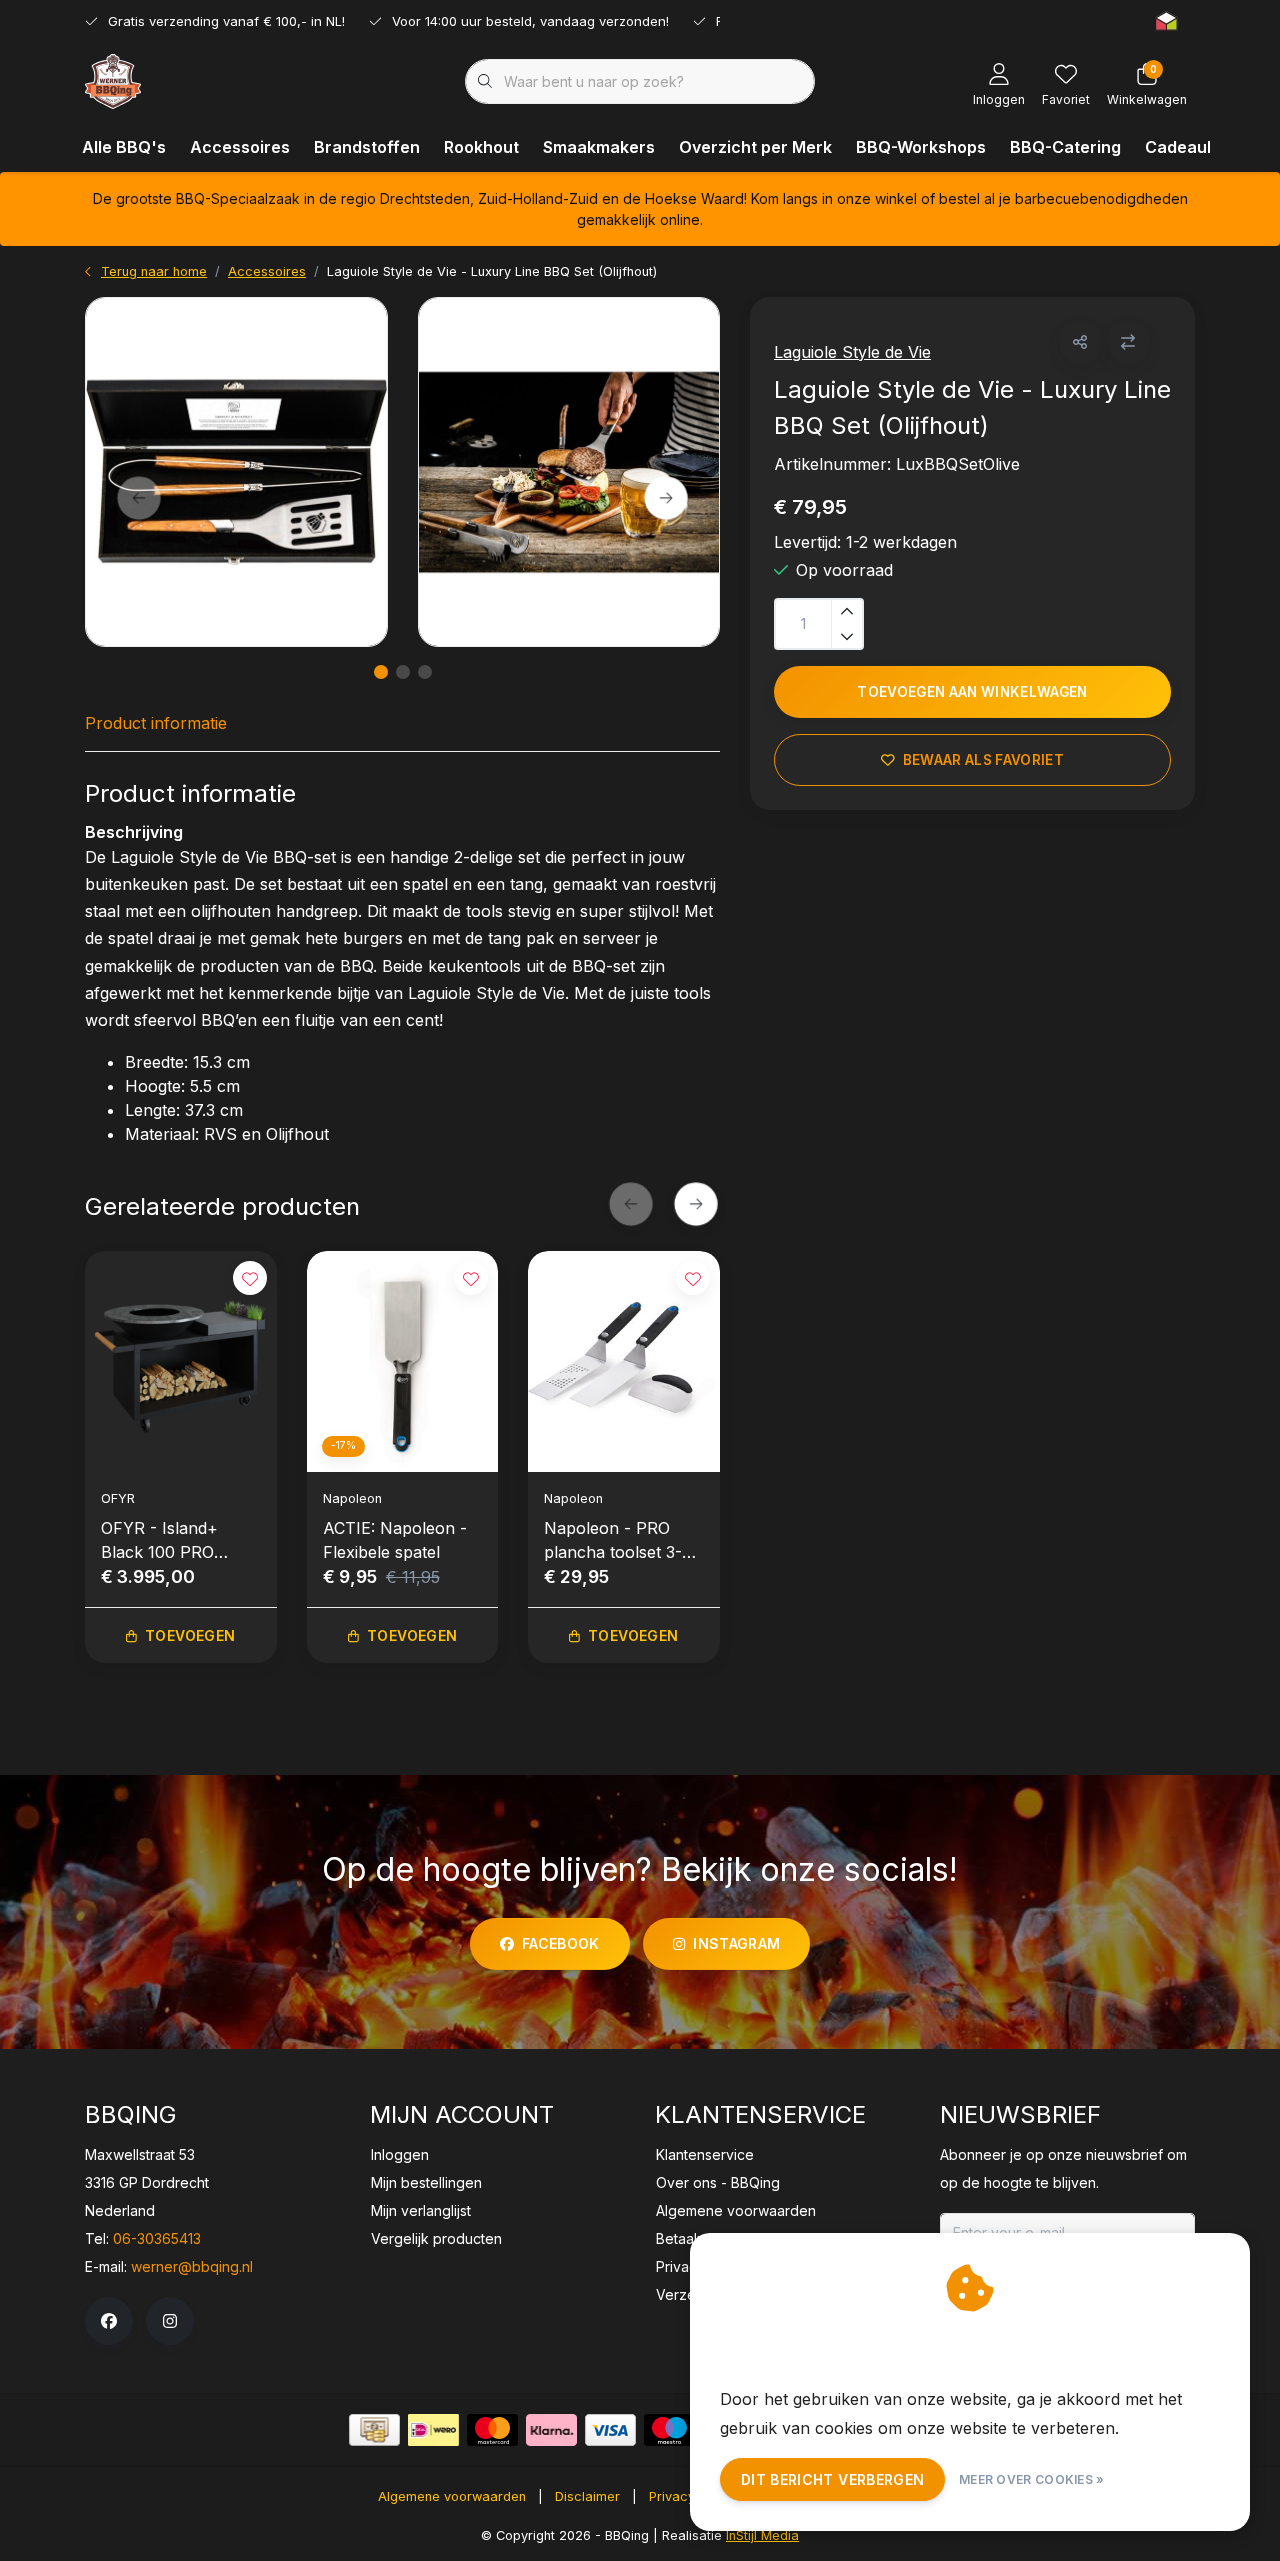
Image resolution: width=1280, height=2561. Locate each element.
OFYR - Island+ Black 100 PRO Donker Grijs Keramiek (159, 1541)
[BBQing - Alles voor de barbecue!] (113, 80)
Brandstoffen (367, 147)
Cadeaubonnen (1206, 147)
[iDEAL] (433, 2430)
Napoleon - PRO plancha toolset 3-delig (613, 1541)
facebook (561, 1943)
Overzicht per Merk (755, 147)
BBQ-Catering (1065, 147)
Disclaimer (587, 2496)
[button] (1080, 342)
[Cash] (374, 2430)
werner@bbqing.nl (192, 2266)
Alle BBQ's (124, 147)
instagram (736, 1943)
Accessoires (240, 147)
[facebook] (109, 2321)
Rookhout (481, 147)
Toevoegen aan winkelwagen (972, 692)
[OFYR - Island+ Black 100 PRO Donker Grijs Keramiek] (181, 1361)
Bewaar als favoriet (983, 760)
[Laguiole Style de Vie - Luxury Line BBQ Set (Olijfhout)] (236, 472)
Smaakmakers (599, 147)
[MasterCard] (492, 2430)
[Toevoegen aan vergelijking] (1128, 342)
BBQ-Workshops (921, 147)
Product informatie (156, 723)
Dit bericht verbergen (832, 2479)
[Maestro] (669, 2430)
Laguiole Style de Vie (852, 352)
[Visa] (610, 2430)
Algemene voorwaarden (452, 2496)
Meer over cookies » (1032, 2479)
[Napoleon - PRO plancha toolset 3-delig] (624, 1361)
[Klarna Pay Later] (551, 2430)
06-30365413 (157, 2238)
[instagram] (170, 2321)
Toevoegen (190, 1635)
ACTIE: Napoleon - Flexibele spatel (395, 1540)
